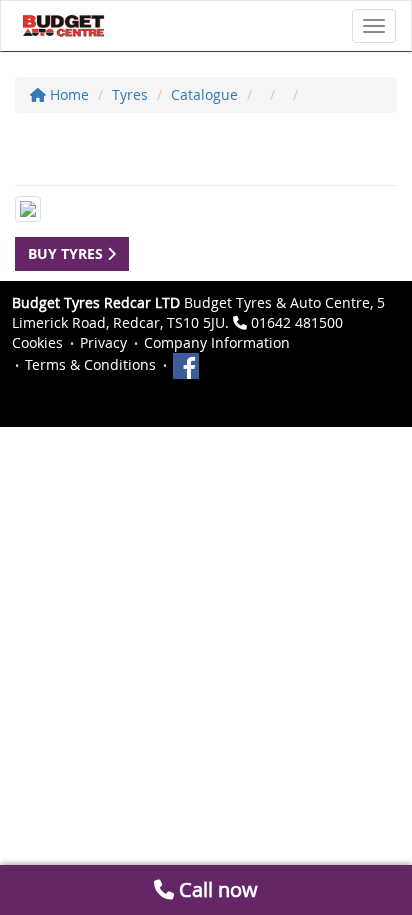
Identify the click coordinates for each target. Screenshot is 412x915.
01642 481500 (297, 322)
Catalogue (204, 94)
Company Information (217, 342)
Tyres (130, 94)
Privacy (103, 342)
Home (67, 94)
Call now (216, 889)
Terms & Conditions (90, 364)
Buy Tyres (67, 253)
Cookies (37, 342)
